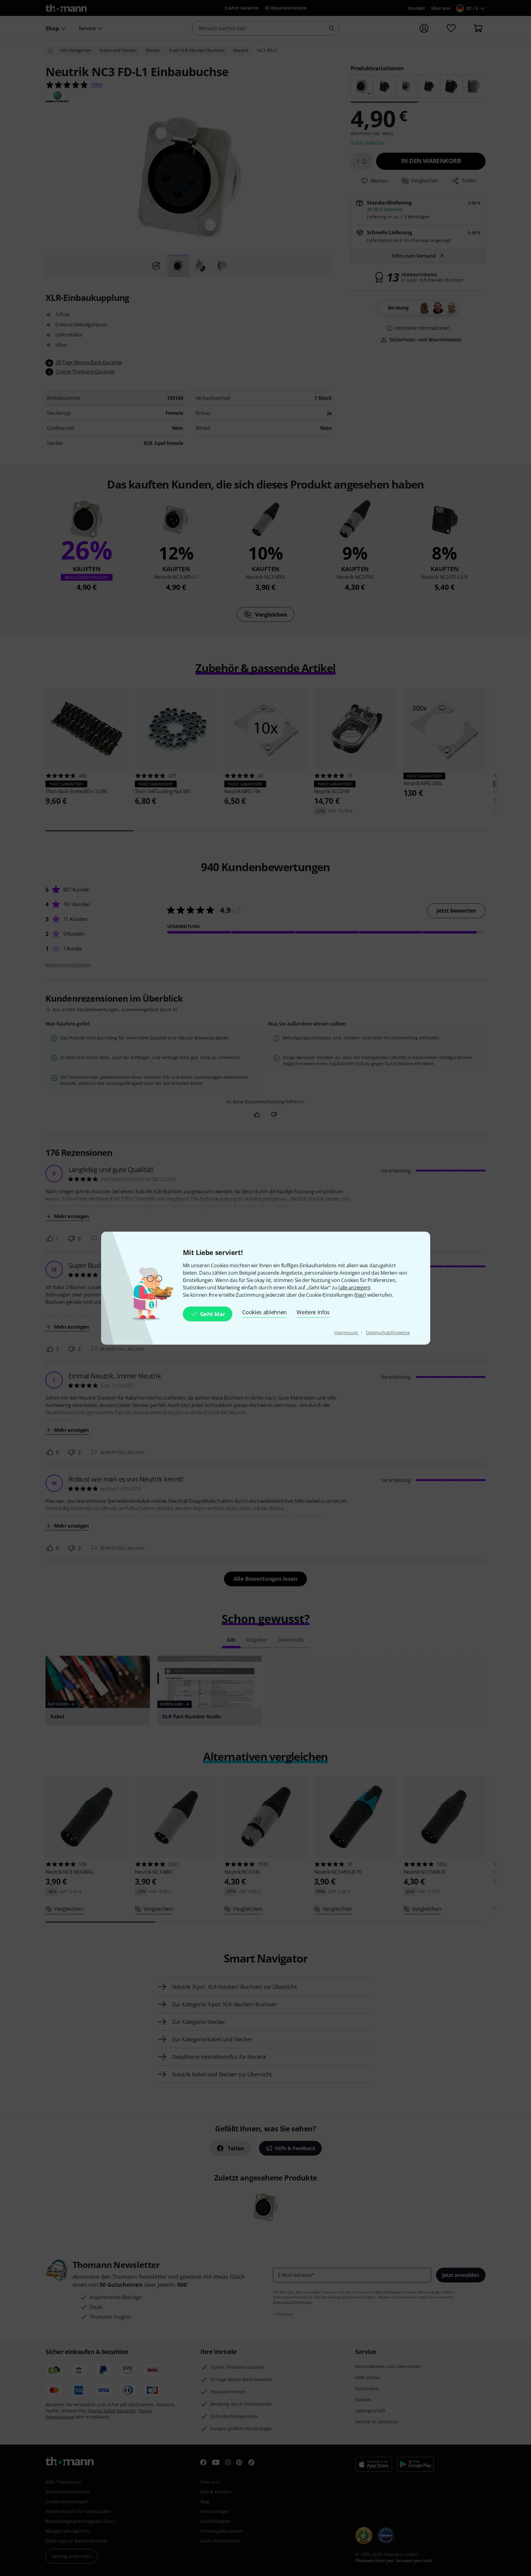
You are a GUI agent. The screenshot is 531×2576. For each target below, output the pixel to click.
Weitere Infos (313, 1312)
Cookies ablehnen (264, 1312)
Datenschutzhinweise (388, 1333)
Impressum (346, 1333)
